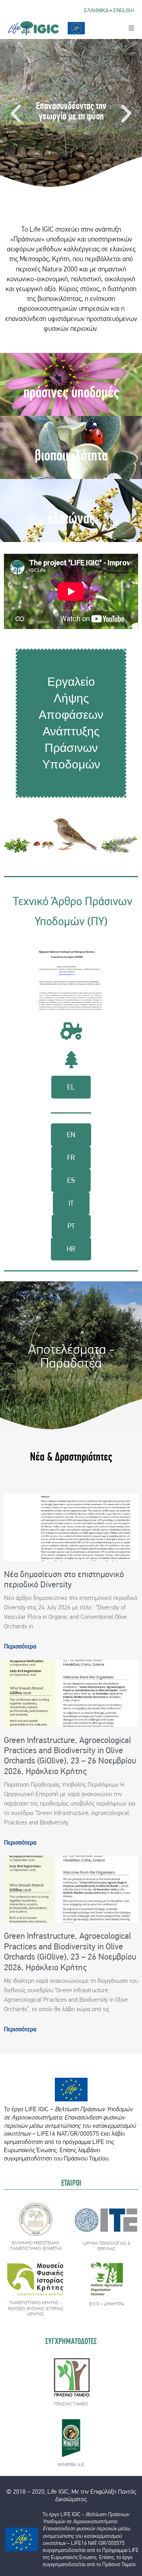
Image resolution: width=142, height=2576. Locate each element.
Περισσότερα (20, 1646)
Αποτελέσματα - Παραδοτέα (71, 1356)
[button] (16, 114)
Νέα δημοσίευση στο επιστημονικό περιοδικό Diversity (64, 1579)
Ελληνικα (96, 10)
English (124, 10)
